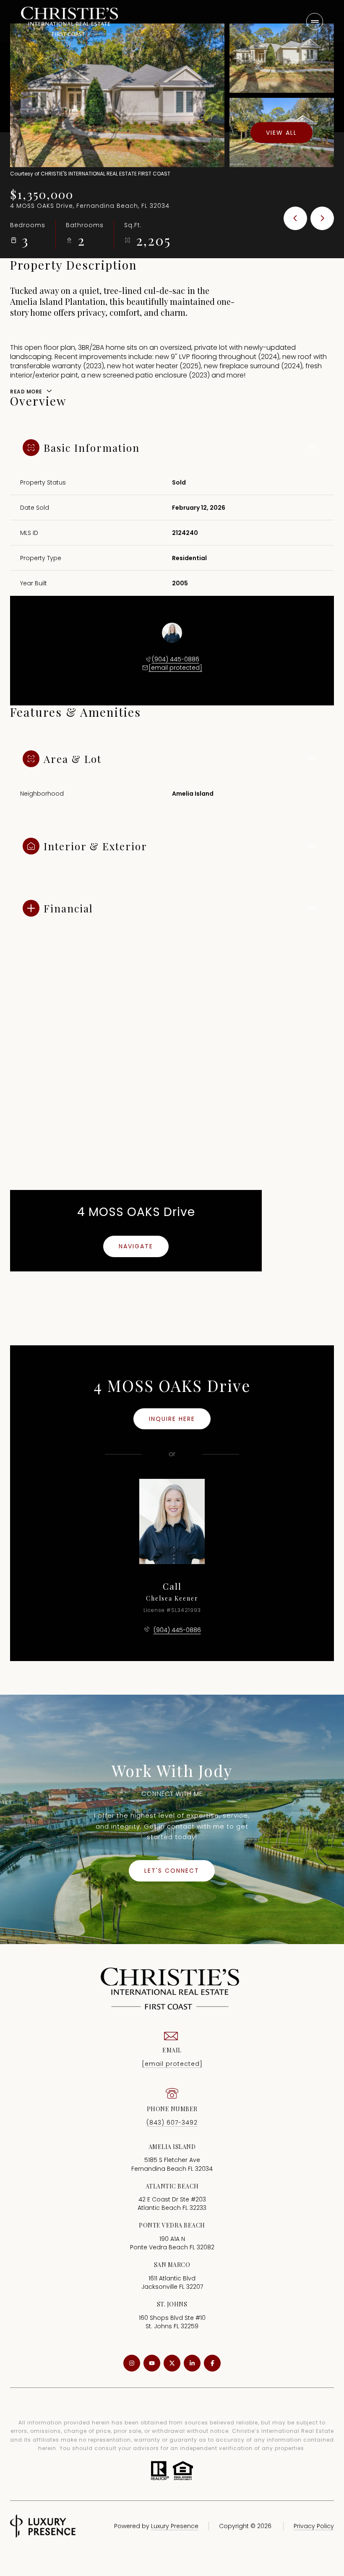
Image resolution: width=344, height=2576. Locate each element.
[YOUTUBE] (152, 2363)
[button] (172, 1871)
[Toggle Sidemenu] (315, 21)
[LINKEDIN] (192, 2363)
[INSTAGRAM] (132, 2363)
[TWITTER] (172, 2363)
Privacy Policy (314, 2526)
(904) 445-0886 (176, 659)
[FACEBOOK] (212, 2363)
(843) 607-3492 (172, 2123)
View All (281, 132)
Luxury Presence (175, 2526)
